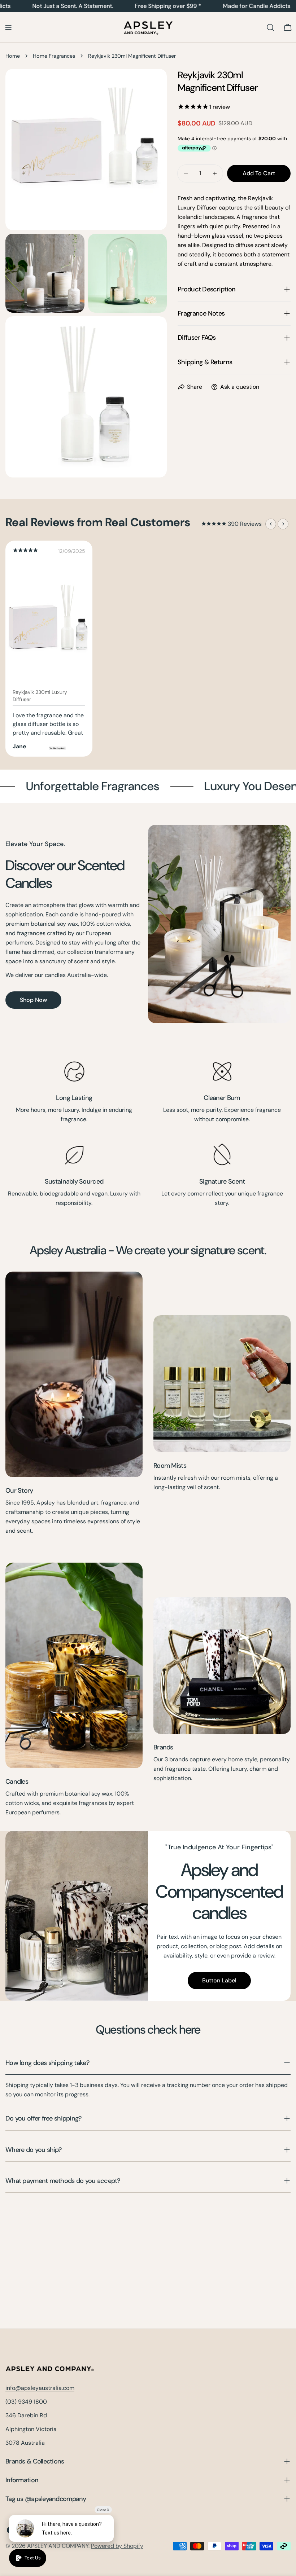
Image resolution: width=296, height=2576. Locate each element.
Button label (219, 1980)
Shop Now (33, 1000)
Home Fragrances (54, 56)
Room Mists (170, 1466)
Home (13, 56)
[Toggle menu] (8, 27)
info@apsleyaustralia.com (40, 2388)
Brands (163, 1747)
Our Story (19, 1490)
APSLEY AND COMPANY (58, 2546)
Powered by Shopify (117, 2546)
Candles (17, 1782)
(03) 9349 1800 (26, 2402)
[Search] (270, 27)
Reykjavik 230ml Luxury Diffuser (40, 696)
